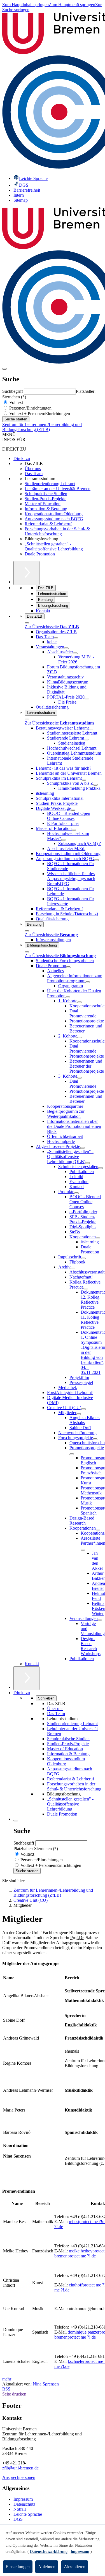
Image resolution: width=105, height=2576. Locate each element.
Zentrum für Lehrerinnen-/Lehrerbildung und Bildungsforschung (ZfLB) (42, 427)
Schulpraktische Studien (46, 494)
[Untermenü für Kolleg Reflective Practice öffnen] (86, 1289)
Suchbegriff (13, 391)
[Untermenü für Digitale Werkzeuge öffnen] (73, 810)
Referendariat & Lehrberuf (48, 524)
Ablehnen (47, 2567)
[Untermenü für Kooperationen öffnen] (98, 1238)
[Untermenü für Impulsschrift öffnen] (83, 1258)
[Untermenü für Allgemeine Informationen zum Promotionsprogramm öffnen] (88, 982)
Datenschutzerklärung (49, 2552)
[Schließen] (27, 623)
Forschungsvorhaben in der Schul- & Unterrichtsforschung (57, 531)
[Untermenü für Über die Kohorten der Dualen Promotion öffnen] (68, 997)
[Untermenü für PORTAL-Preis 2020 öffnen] (87, 699)
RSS (6, 2389)
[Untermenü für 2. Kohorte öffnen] (80, 1037)
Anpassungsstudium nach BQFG (54, 519)
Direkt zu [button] (22, 1693)
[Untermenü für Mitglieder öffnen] (79, 1414)
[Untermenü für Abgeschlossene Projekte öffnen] (82, 1148)
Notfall (20, 2509)
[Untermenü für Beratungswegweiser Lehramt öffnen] (91, 730)
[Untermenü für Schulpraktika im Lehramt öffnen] (84, 780)
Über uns (33, 469)
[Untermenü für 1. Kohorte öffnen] (80, 1002)
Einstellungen (18, 2567)
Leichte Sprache (28, 2514)
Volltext (16, 402)
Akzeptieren (75, 2567)
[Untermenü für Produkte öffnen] (76, 1193)
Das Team (34, 474)
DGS (18, 2519)
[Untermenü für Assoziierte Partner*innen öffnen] (83, 1550)
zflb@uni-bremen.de (20, 2468)
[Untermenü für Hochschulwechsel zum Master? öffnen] (63, 840)
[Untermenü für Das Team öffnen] (56, 638)
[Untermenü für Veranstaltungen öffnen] (66, 648)
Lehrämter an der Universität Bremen (58, 489)
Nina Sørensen (46, 2384)
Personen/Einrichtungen (30, 408)
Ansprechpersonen (19, 2477)
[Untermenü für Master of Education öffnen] (74, 830)
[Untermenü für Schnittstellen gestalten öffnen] (101, 1168)
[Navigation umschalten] (4, 369)
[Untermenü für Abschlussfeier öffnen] (75, 653)
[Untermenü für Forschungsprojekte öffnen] (95, 1439)
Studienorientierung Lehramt (50, 484)
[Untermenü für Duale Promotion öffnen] (68, 967)
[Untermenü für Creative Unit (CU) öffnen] (83, 1409)
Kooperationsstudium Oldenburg (54, 514)
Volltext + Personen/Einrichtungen (39, 414)
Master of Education (43, 504)
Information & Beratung (46, 509)
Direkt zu (22, 458)
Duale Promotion (40, 554)
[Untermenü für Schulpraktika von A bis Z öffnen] (95, 785)
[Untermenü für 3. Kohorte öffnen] (80, 1078)
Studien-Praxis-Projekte (46, 499)
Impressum (23, 2499)
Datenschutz (24, 2504)
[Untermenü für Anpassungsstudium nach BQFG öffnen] (97, 860)
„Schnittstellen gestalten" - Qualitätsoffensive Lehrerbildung (54, 546)
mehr (7, 2379)
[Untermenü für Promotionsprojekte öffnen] (72, 1454)
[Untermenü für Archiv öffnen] (73, 1268)
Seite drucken (14, 2394)
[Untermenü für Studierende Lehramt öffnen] (86, 740)
